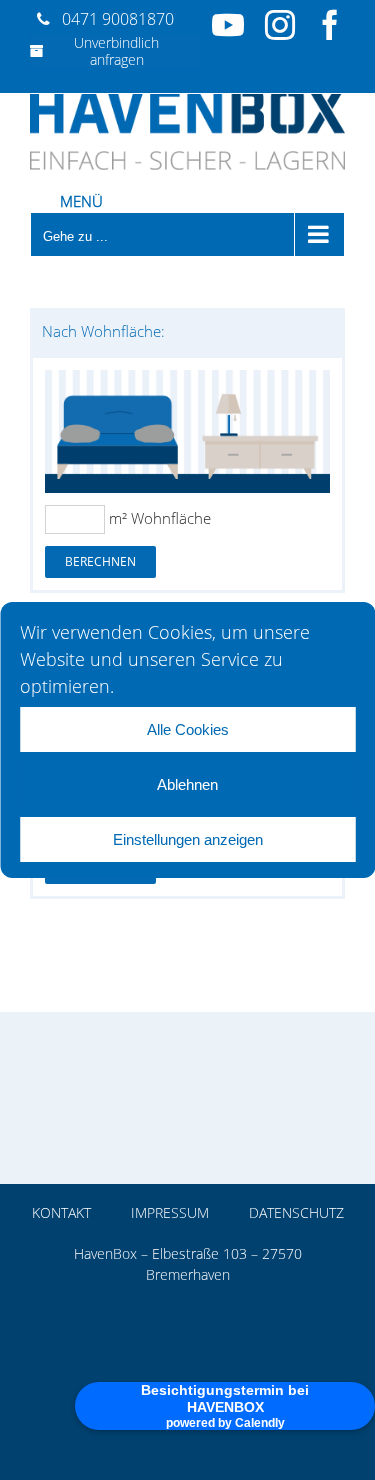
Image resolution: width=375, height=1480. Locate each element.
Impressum (170, 1212)
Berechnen (100, 561)
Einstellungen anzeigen (188, 839)
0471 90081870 (118, 19)
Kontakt (61, 1212)
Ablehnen (187, 784)
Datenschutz (296, 1212)
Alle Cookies (188, 729)
